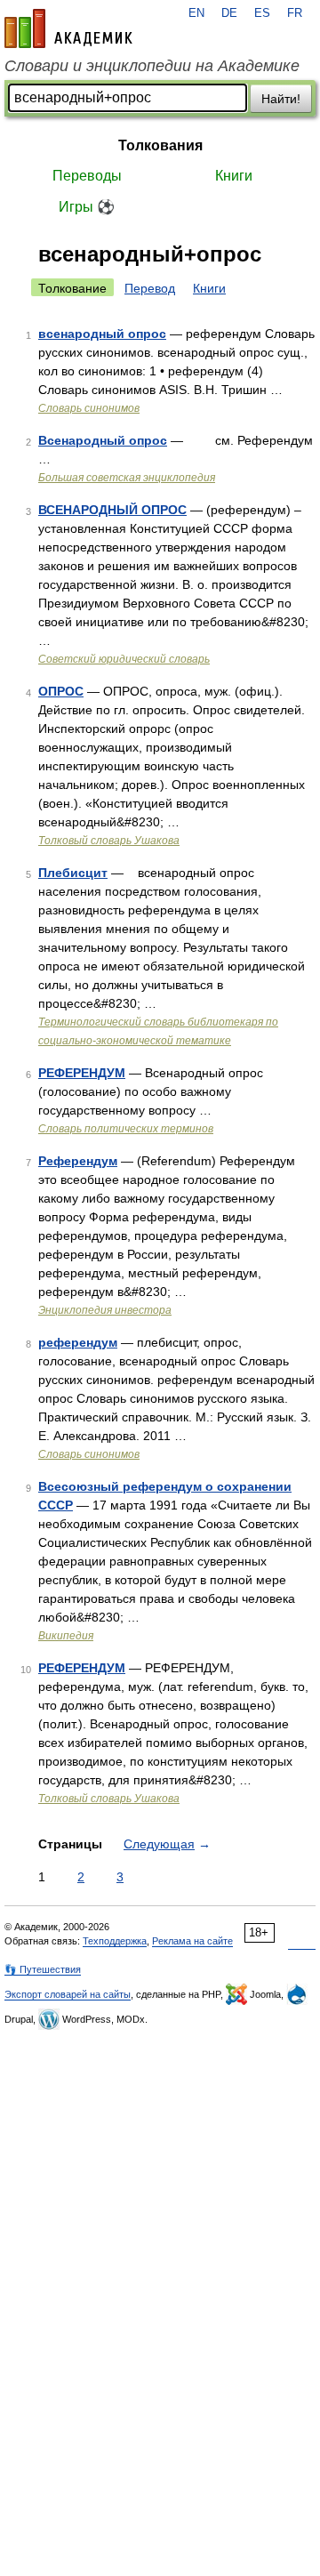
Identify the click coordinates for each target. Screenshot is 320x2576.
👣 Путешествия (43, 1969)
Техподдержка (115, 1941)
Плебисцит (73, 873)
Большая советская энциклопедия (127, 478)
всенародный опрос (102, 334)
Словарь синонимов (89, 408)
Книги (234, 176)
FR (295, 13)
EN (196, 13)
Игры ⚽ (87, 207)
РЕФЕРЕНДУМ (82, 1073)
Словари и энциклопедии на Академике (152, 66)
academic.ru (68, 28)
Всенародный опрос (103, 440)
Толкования (160, 145)
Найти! (281, 99)
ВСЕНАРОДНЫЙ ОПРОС (112, 510)
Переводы (87, 176)
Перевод (150, 288)
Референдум (78, 1161)
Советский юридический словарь (124, 659)
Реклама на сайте (192, 1941)
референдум (78, 1342)
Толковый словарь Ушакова (109, 841)
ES (262, 13)
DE (229, 13)
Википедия (66, 1636)
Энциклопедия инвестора (105, 1310)
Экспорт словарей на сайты (68, 1994)
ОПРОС (61, 691)
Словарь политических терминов (126, 1129)
